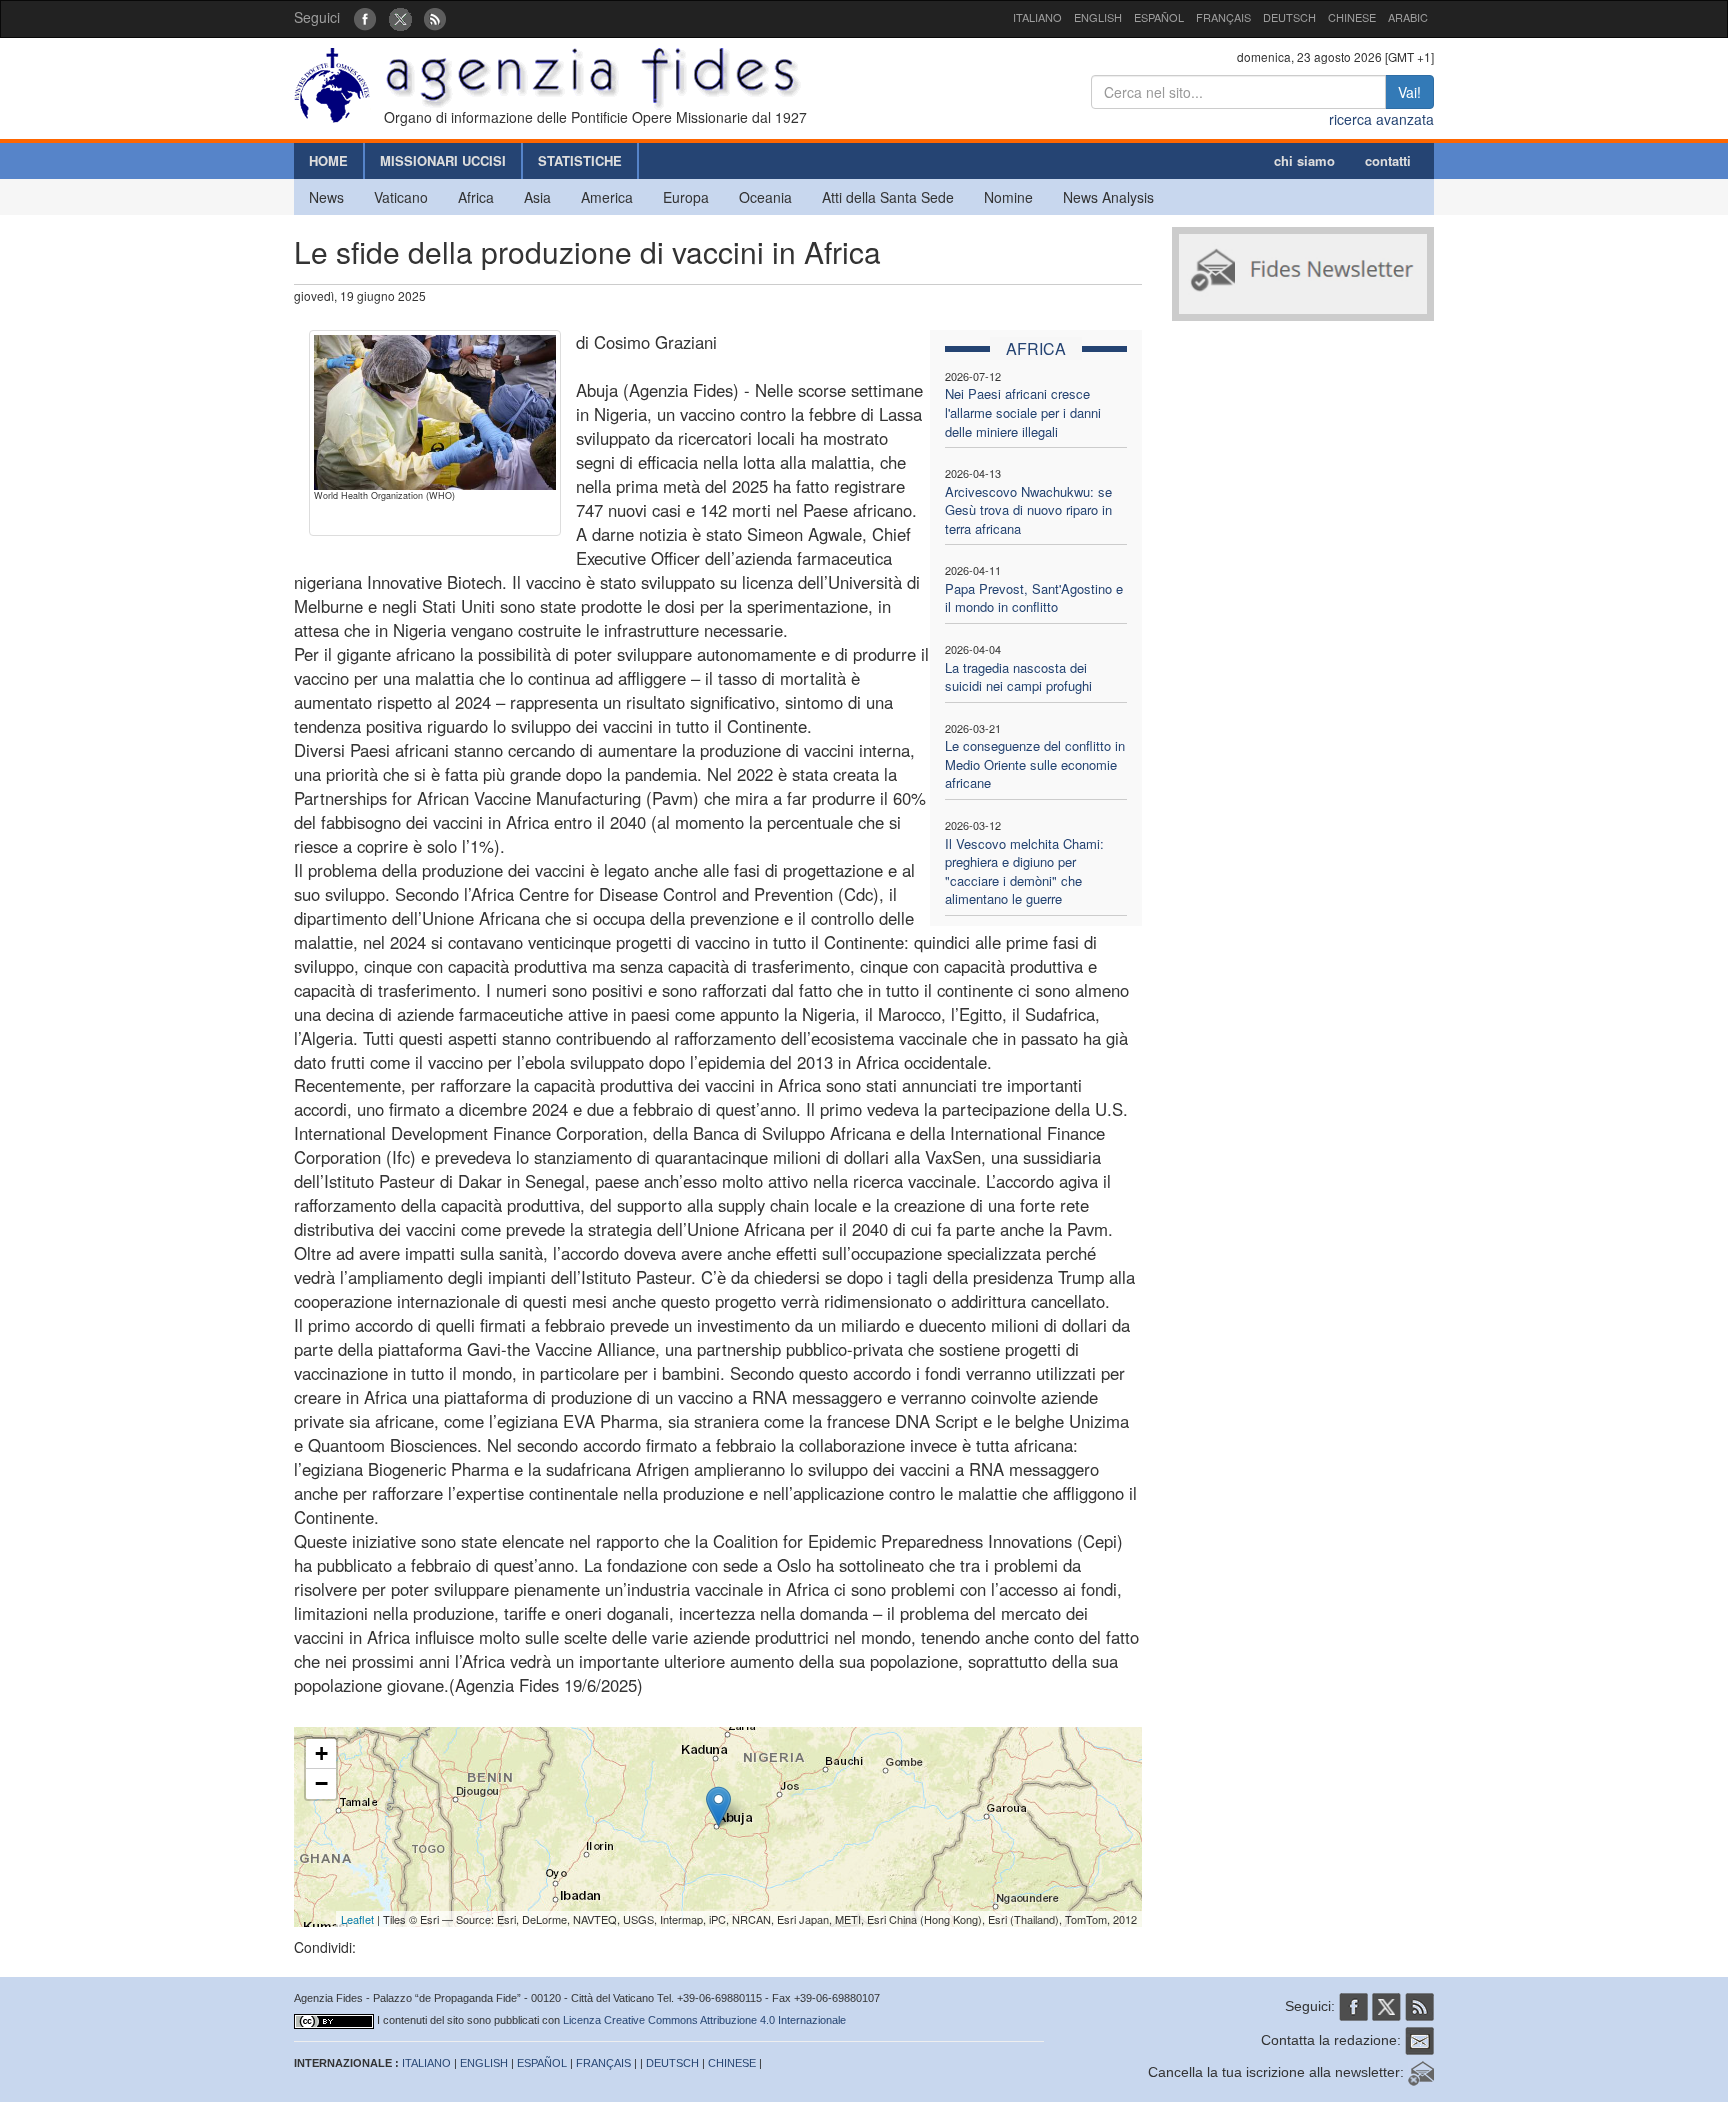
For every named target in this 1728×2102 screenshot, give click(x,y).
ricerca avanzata (1381, 119)
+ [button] (321, 1753)
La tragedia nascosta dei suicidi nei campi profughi (1018, 677)
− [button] (321, 1783)
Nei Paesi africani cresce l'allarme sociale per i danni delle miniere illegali (1023, 412)
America (607, 197)
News (326, 197)
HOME (328, 160)
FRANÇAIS (1223, 17)
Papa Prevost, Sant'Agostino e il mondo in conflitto (1034, 598)
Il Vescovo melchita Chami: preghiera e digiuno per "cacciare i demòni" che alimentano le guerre (1024, 871)
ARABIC (1408, 17)
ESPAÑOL (1159, 17)
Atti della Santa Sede (888, 197)
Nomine (1008, 197)
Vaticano (401, 197)
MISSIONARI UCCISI (443, 160)
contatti (1388, 160)
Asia (537, 197)
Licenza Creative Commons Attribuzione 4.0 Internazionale (704, 2020)
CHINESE (1352, 17)
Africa (476, 197)
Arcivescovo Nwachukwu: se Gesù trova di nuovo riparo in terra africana (1028, 510)
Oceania (765, 197)
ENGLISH (1098, 17)
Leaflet (357, 1919)
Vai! (1409, 92)
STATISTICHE (580, 160)
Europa (686, 197)
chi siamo (1304, 160)
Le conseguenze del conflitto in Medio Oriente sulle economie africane (1035, 764)
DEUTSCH (1289, 17)
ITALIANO (1037, 17)
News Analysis (1108, 197)
